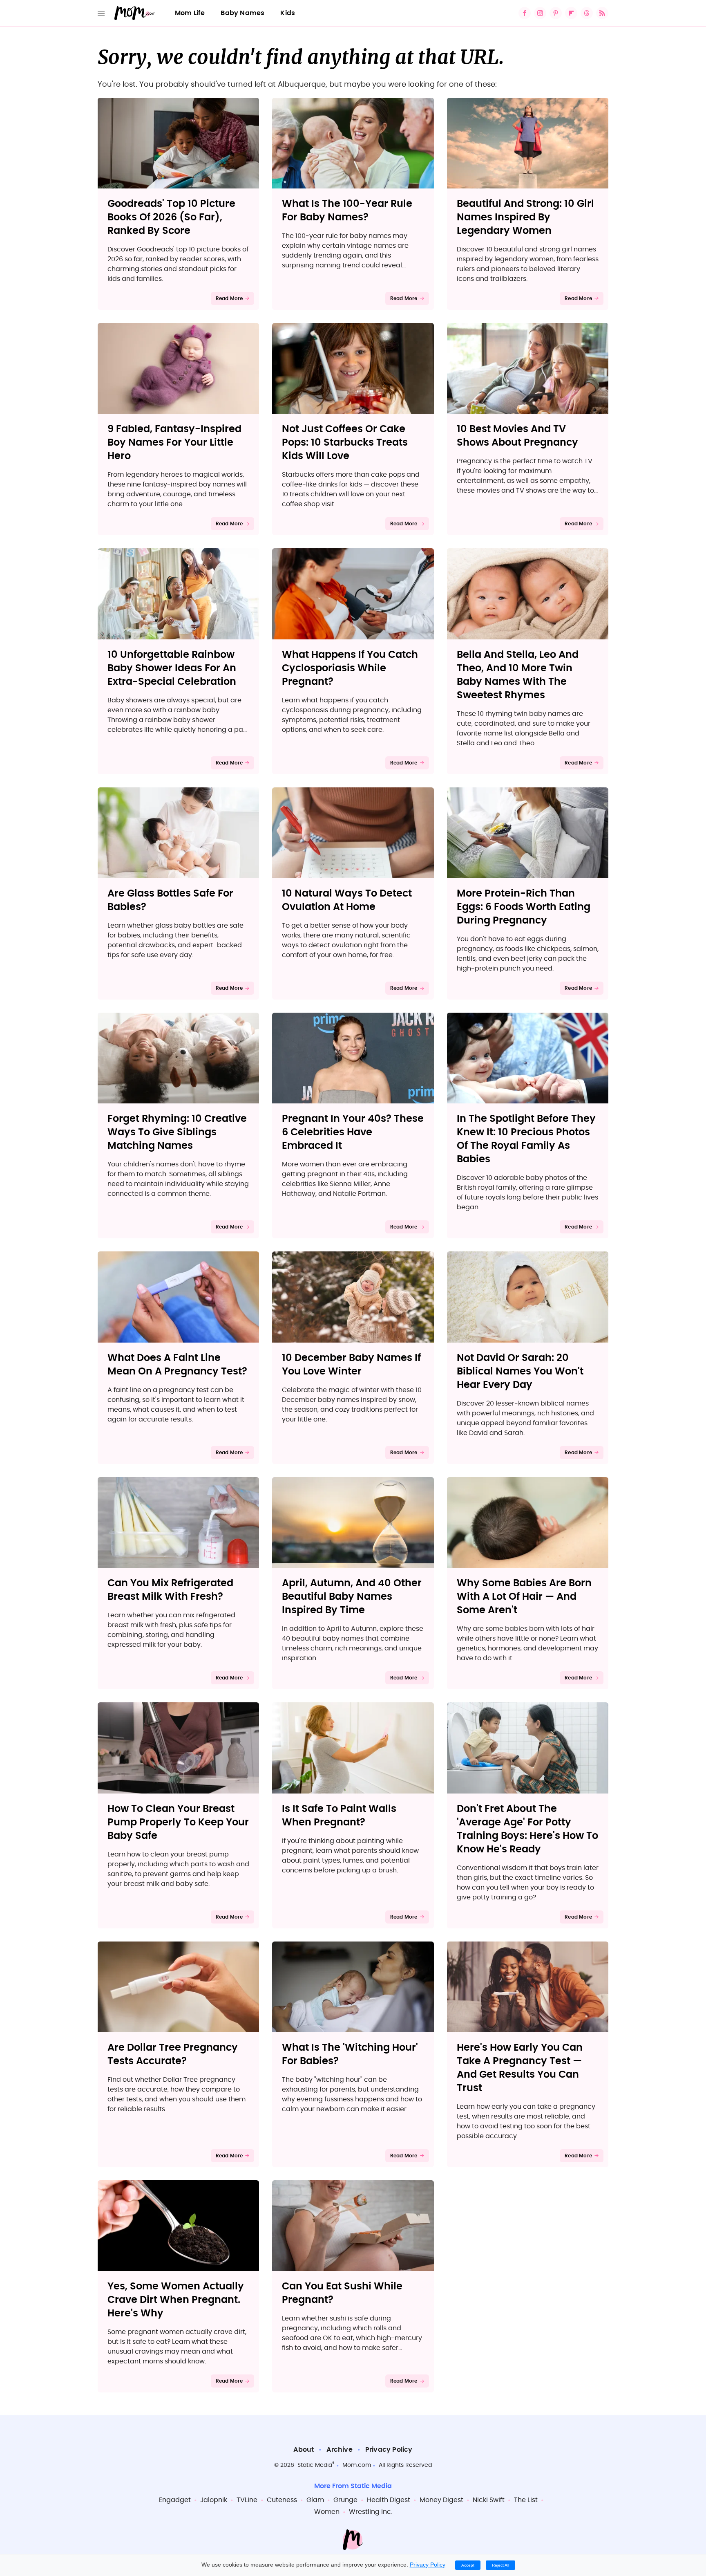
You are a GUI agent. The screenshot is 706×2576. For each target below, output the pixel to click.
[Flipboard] (571, 13)
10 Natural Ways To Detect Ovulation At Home (347, 900)
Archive (339, 2450)
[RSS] (602, 13)
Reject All (500, 2565)
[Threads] (587, 13)
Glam (315, 2500)
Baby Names (242, 13)
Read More (229, 298)
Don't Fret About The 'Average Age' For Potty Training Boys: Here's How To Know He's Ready (527, 1829)
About (304, 2450)
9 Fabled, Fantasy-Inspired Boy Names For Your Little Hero (174, 443)
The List (526, 2500)
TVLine (247, 2500)
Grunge (345, 2500)
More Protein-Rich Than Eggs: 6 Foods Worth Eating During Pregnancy (524, 907)
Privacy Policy (389, 2450)
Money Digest (441, 2500)
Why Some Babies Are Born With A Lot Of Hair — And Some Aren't (524, 1597)
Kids (288, 13)
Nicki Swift (489, 2500)
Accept (468, 2565)
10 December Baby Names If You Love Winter (351, 1365)
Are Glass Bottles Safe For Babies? (170, 900)
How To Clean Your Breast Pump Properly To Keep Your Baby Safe (178, 1823)
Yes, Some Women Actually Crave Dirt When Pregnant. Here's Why (176, 2300)
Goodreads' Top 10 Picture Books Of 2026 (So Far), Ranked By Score (171, 217)
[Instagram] (540, 13)
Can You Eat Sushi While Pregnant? (342, 2293)
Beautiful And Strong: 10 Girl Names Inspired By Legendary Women (525, 217)
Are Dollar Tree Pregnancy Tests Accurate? (173, 2055)
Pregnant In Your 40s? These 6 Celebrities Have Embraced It (353, 1132)
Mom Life (190, 13)
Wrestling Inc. (371, 2512)
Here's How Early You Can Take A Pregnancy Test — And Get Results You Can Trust (520, 2068)
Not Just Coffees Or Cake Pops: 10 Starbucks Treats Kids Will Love (345, 443)
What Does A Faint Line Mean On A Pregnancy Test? (177, 1365)
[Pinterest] (556, 13)
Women (327, 2512)
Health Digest (389, 2500)
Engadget (175, 2500)
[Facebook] (525, 13)
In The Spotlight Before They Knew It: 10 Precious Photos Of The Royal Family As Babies (526, 1139)
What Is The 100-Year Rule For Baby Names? (347, 211)
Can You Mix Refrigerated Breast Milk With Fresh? (170, 1590)
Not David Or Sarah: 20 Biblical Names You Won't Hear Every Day (520, 1372)
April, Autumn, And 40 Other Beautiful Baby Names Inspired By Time (352, 1597)
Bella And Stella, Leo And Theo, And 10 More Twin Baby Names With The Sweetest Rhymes (518, 675)
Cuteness (282, 2500)
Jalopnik (214, 2500)
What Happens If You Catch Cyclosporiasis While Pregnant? (350, 668)
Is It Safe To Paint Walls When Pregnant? (339, 1816)
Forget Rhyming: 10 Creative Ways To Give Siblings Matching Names (177, 1132)
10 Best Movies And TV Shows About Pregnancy (517, 436)
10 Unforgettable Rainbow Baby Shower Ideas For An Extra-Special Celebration (172, 668)
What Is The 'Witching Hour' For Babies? (350, 2055)
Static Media (315, 2465)
